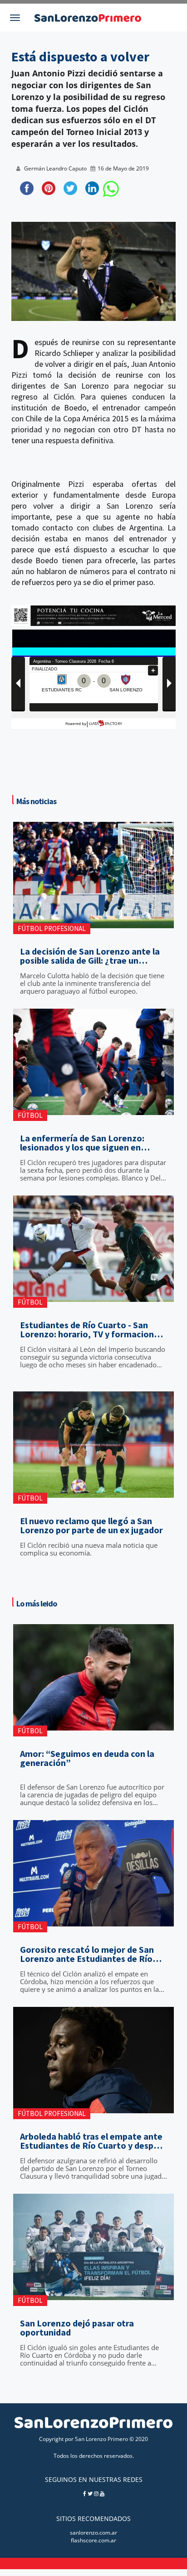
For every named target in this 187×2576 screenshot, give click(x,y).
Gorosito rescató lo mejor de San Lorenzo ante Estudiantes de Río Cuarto (87, 1954)
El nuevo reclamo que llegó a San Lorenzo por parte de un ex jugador (91, 1526)
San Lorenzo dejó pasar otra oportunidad (77, 2328)
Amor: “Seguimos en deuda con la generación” (87, 1758)
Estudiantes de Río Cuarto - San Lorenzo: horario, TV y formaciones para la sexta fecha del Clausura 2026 (91, 1330)
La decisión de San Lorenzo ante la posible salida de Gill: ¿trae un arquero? (90, 956)
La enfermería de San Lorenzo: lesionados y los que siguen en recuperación (82, 1143)
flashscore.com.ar (93, 2540)
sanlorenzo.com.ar (93, 2533)
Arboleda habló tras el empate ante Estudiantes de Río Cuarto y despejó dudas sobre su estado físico (93, 2141)
